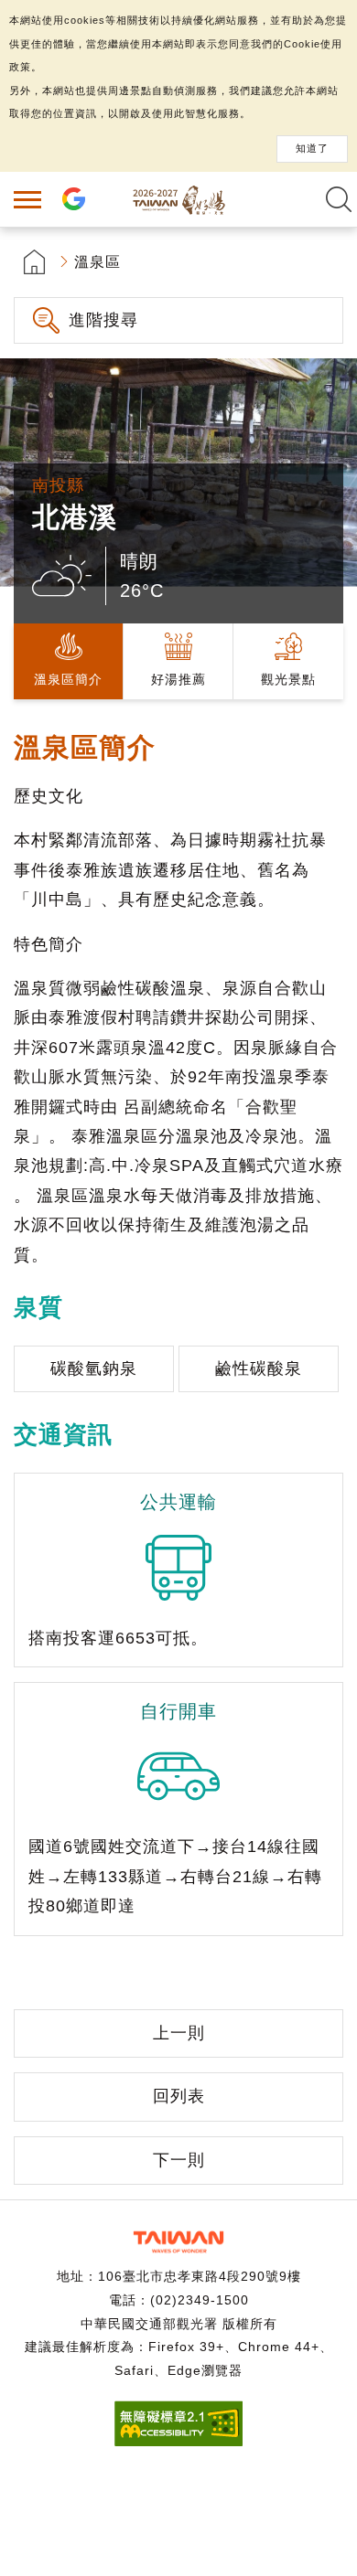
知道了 (312, 148)
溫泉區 (97, 262)
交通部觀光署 (178, 2242)
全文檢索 (339, 199)
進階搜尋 (103, 320)
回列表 (179, 2096)
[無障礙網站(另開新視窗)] (178, 2441)
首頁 (34, 262)
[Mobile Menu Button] (27, 199)
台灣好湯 (178, 199)
